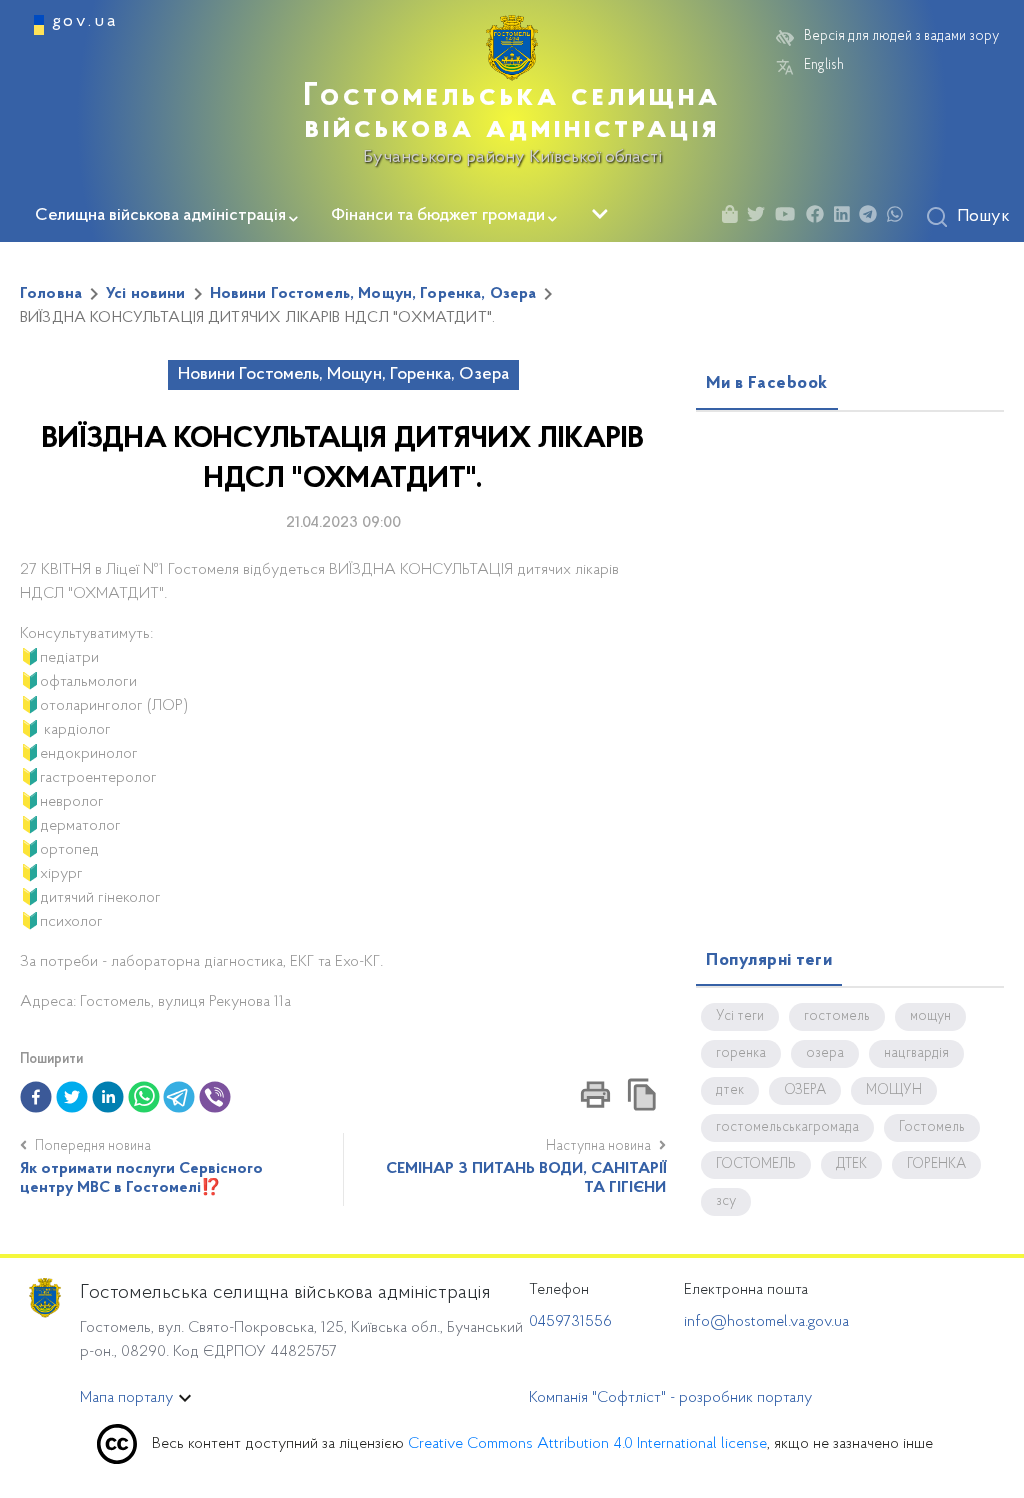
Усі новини (146, 294)
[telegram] (179, 1097)
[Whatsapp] (900, 217)
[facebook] (36, 1097)
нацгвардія (916, 1054)
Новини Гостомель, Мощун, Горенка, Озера (373, 294)
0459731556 (570, 1322)
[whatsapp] (144, 1097)
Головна (51, 294)
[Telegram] (873, 217)
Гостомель (932, 1128)
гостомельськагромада (787, 1128)
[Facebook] (820, 217)
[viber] (215, 1097)
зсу (726, 1202)
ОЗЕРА (805, 1091)
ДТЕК (851, 1165)
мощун (930, 1017)
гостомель (837, 1017)
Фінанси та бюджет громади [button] (438, 216)
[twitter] (72, 1097)
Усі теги (740, 1017)
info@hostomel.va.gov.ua (766, 1322)
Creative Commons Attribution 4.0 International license (587, 1444)
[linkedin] (108, 1097)
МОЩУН (894, 1091)
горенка (741, 1054)
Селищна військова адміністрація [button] (160, 216)
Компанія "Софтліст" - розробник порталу (670, 1398)
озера (825, 1054)
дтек (730, 1091)
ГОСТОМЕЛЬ (756, 1165)
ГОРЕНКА (936, 1165)
